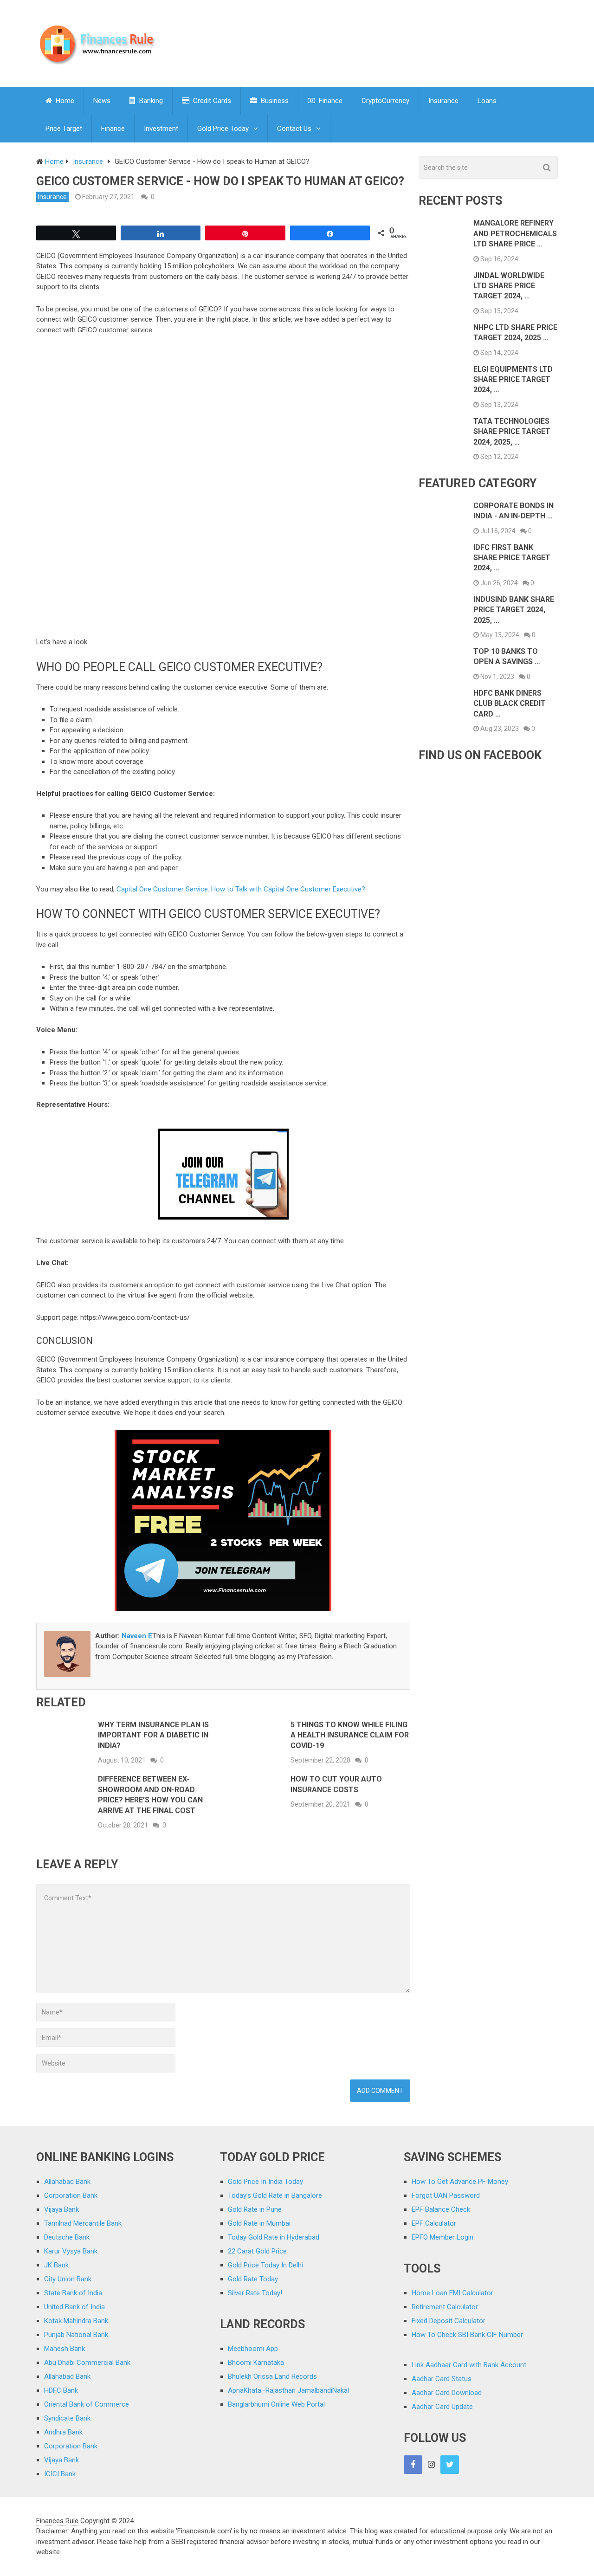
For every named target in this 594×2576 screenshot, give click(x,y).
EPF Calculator (434, 2223)
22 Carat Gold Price (257, 2251)
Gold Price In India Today (265, 2182)
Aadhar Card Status (442, 2379)
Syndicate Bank (67, 2418)
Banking (150, 101)
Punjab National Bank (76, 2335)
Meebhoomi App (253, 2349)
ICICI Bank (60, 2474)
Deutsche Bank (67, 2237)
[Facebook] (413, 2465)
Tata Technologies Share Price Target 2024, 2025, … (512, 432)
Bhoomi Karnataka (256, 2363)
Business (274, 101)
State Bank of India (73, 2293)
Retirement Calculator (445, 2307)
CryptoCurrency (385, 101)
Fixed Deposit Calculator (449, 2321)
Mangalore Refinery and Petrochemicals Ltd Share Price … (515, 233)
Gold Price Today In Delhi (265, 2265)
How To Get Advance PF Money (460, 2182)
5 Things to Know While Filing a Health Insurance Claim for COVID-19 (350, 1735)
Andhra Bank (63, 2432)
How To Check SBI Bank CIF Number (467, 2335)
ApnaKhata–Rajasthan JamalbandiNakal (288, 2390)
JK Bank (56, 2265)
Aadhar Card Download (447, 2393)
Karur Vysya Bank (71, 2251)
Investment (161, 129)
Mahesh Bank (65, 2349)
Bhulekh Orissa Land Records (272, 2376)
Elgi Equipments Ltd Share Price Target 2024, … (513, 380)
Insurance (443, 101)
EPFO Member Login (442, 2237)
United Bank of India (74, 2307)
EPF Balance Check (441, 2209)
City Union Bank (68, 2279)
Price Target (64, 129)
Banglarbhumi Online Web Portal (276, 2404)
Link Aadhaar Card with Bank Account (469, 2365)
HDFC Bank (61, 2390)
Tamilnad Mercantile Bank (83, 2223)
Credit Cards (211, 101)
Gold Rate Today (253, 2279)
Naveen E (137, 1636)
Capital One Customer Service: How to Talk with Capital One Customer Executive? (241, 889)
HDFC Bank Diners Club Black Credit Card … (510, 704)
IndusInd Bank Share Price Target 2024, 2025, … (514, 610)
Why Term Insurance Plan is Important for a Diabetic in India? (153, 1735)
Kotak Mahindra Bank (76, 2321)
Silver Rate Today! (255, 2293)
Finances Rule (57, 2521)
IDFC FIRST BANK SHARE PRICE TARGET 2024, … (512, 558)
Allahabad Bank (67, 2182)
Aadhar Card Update (442, 2407)
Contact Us (294, 129)
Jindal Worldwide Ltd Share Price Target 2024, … (509, 286)
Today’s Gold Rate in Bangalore (275, 2195)
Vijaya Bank (61, 2209)
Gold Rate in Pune (255, 2209)
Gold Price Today (223, 129)
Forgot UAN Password (446, 2195)
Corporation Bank (71, 2195)
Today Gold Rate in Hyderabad (274, 2237)
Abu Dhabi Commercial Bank (87, 2363)
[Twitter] (450, 2465)
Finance (330, 101)
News (102, 101)
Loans (487, 101)
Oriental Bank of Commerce (87, 2404)
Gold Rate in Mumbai (259, 2223)
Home (64, 101)
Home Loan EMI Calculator (452, 2293)
